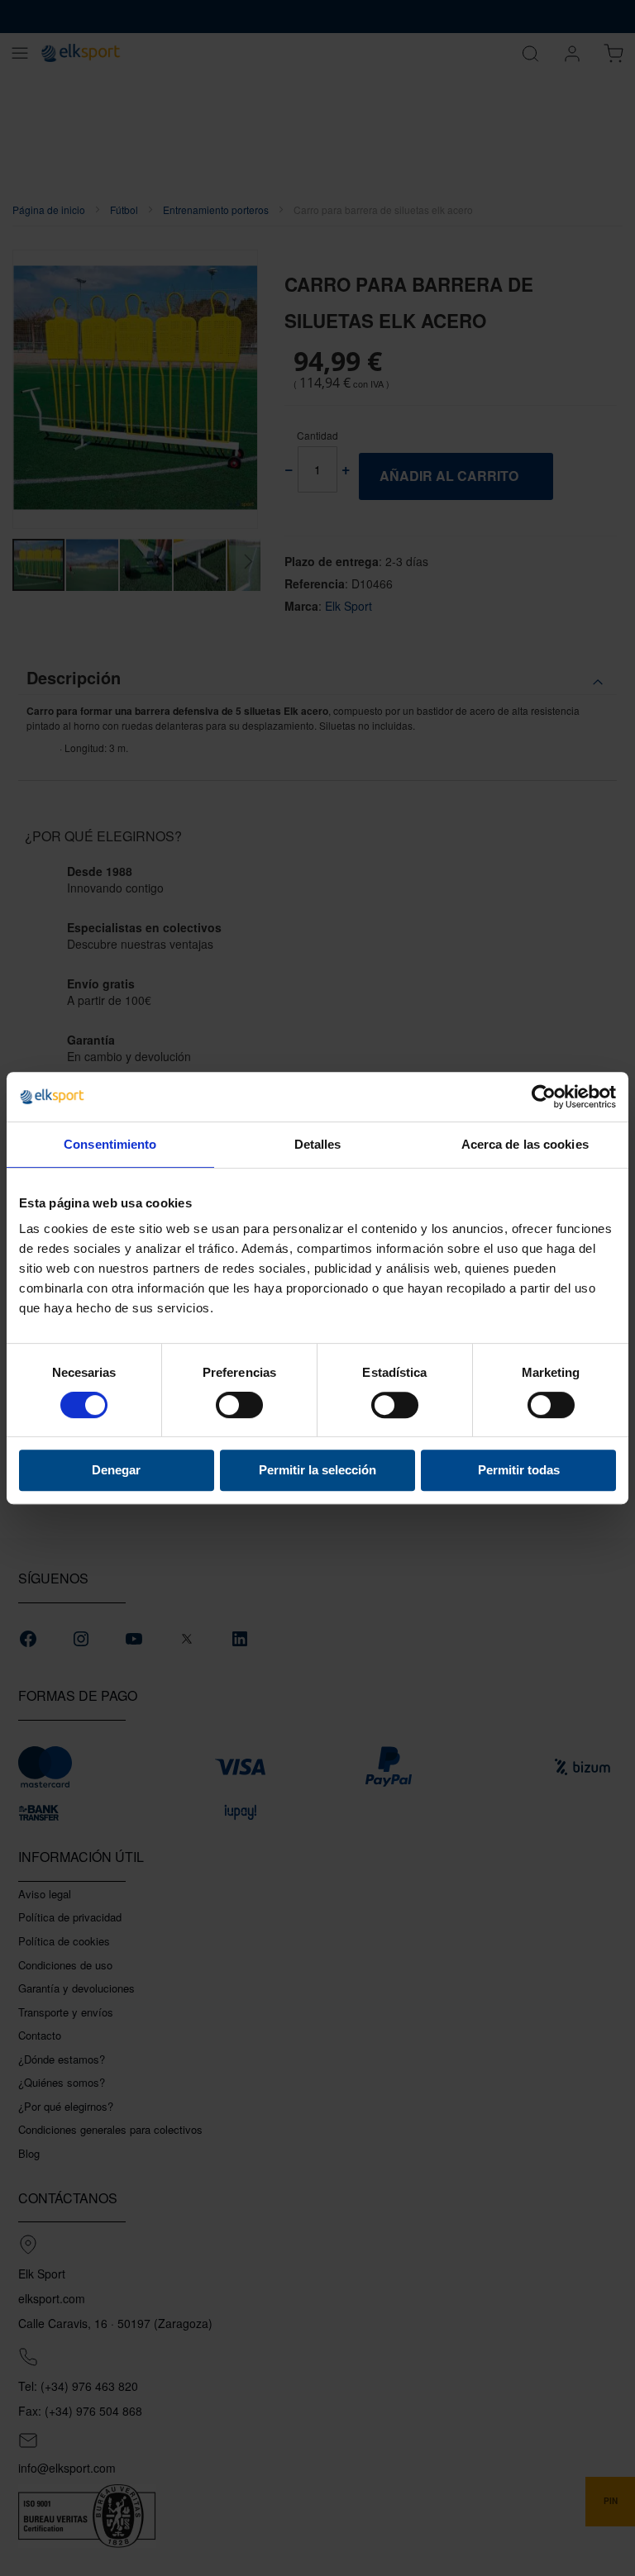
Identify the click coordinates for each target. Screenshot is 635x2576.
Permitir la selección (317, 1470)
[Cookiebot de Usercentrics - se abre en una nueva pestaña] (544, 1097)
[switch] (239, 1407)
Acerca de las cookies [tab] (525, 1144)
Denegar (116, 1470)
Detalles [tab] (318, 1144)
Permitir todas (519, 1470)
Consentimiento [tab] (110, 1144)
